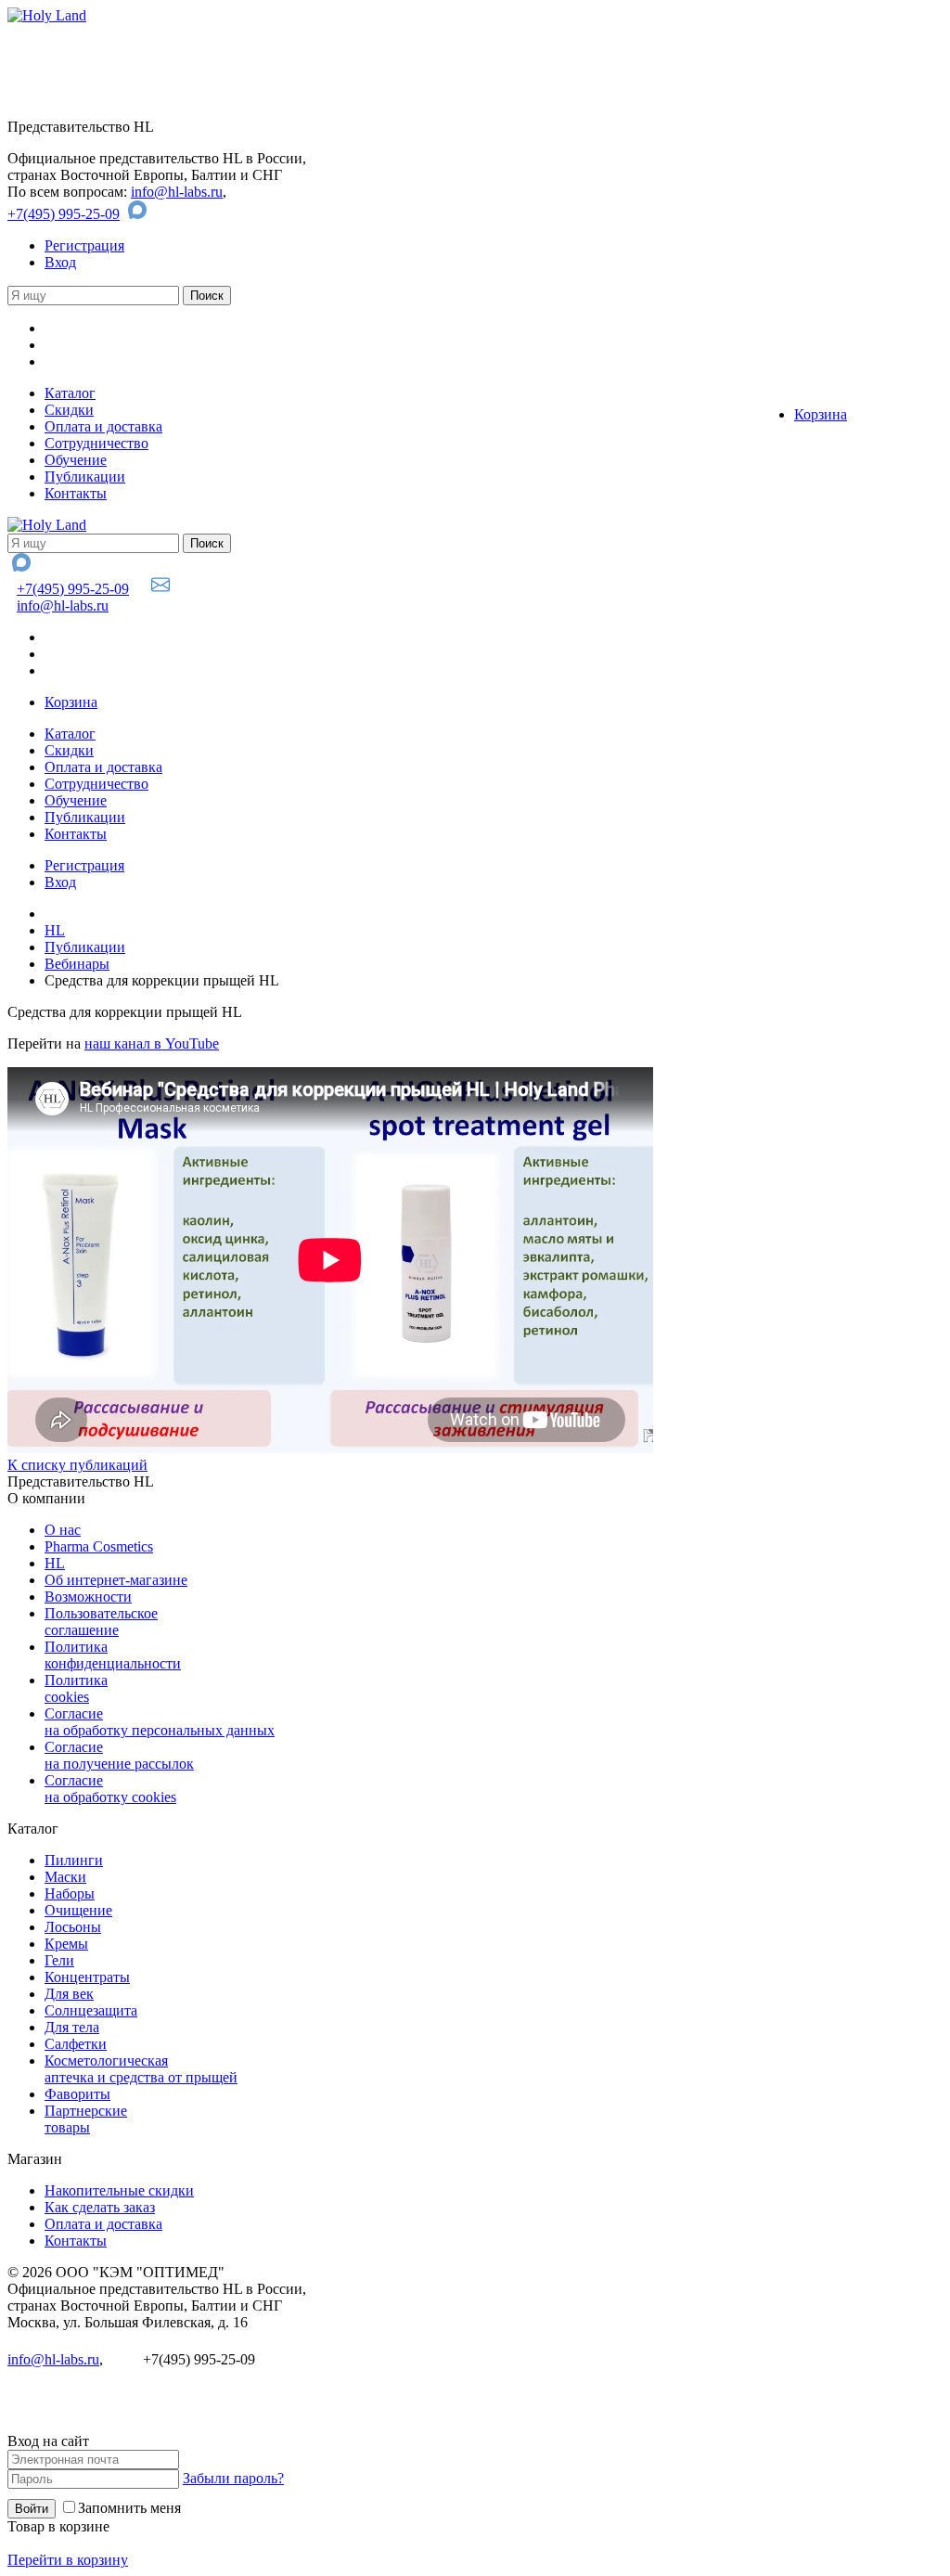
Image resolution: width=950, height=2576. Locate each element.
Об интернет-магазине (116, 1580)
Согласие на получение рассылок (119, 1755)
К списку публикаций (77, 1465)
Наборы (70, 1893)
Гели (59, 1960)
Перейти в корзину (68, 2560)
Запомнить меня (129, 2508)
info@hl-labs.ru (177, 192)
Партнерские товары (86, 2119)
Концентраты (87, 1977)
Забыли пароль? (233, 2478)
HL (55, 930)
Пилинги (74, 1860)
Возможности (88, 1597)
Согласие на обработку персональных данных (160, 1722)
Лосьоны (73, 1927)
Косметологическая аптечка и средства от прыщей (141, 2069)
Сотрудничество (96, 443)
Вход (60, 262)
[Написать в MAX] (140, 214)
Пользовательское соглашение (101, 1622)
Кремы (66, 1944)
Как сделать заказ (100, 2207)
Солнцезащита (91, 2010)
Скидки (69, 410)
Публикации (85, 477)
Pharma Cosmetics (99, 1546)
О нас (63, 1530)
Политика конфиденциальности (113, 1655)
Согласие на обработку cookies (110, 1789)
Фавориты (77, 2094)
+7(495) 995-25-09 (64, 214)
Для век (69, 1994)
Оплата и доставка (103, 426)
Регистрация (84, 245)
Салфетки (76, 2044)
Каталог (70, 393)
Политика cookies (76, 1688)
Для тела (72, 2027)
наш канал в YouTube (152, 1043)
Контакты (76, 493)
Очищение (78, 1910)
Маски (65, 1877)
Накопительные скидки (119, 2190)
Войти (32, 2509)
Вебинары (77, 964)
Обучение (76, 460)
